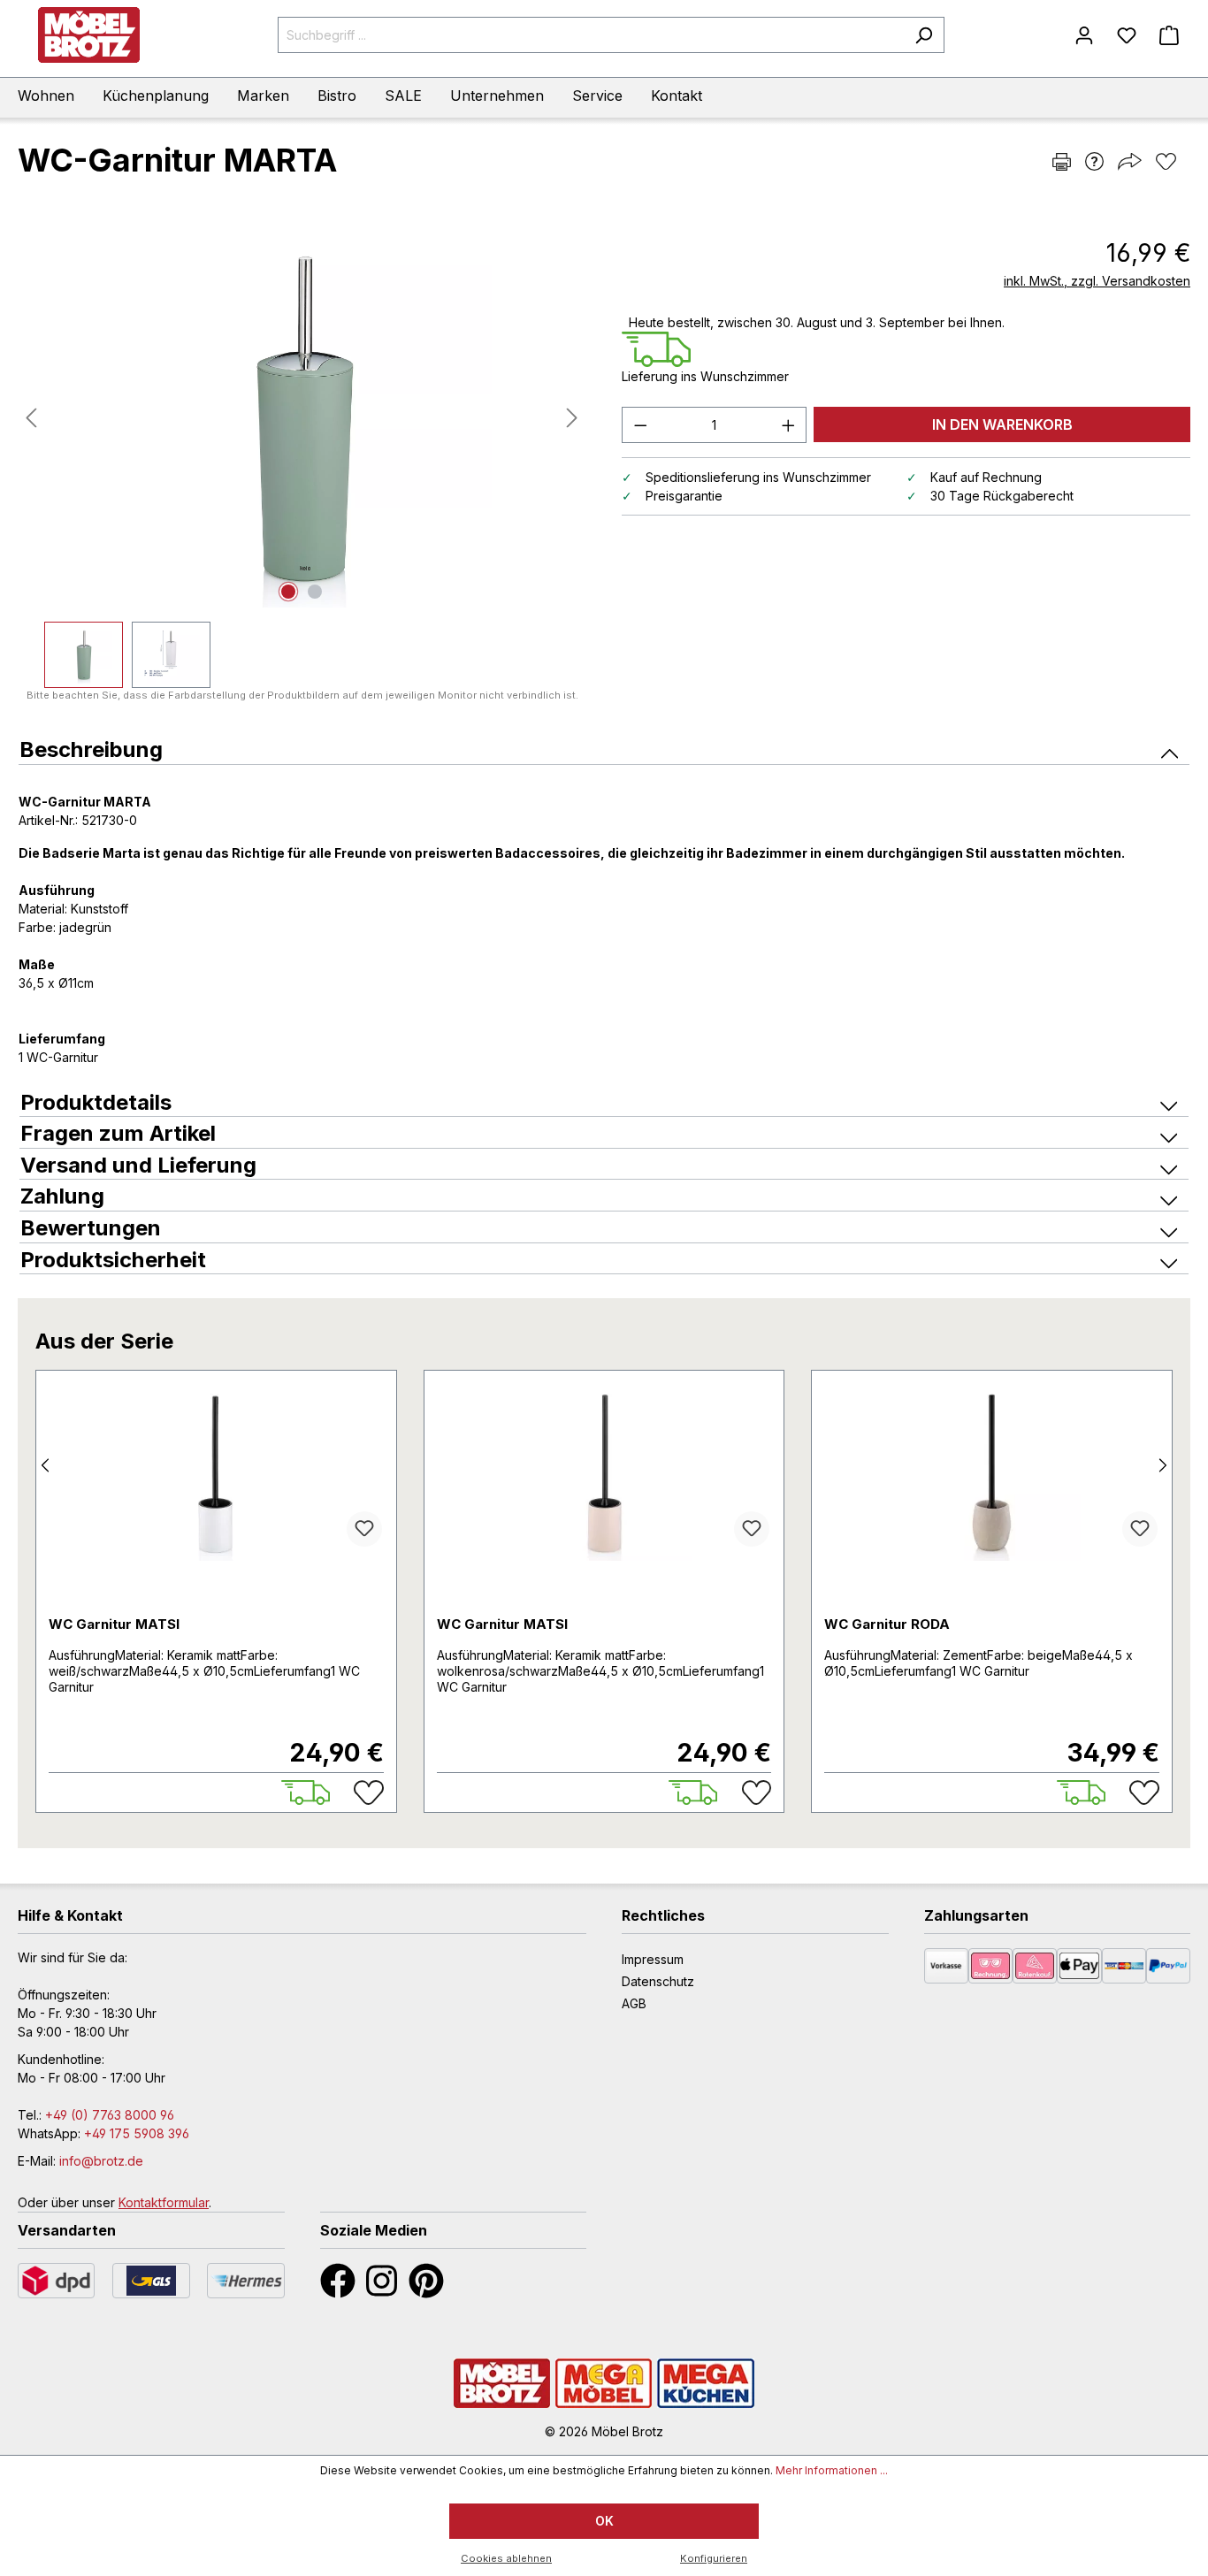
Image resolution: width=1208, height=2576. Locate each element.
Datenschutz (658, 1981)
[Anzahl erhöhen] (789, 425)
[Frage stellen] (1094, 161)
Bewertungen (91, 1228)
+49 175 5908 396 (137, 2133)
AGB (634, 2003)
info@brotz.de (101, 2161)
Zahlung (62, 1196)
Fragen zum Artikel (118, 1133)
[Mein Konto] (1084, 35)
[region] (302, 458)
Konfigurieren (714, 2558)
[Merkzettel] (1127, 35)
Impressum (653, 1959)
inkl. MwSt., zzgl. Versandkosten (1097, 281)
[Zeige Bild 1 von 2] (288, 592)
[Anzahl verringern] (640, 425)
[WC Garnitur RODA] (992, 1472)
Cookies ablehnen (506, 2558)
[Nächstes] (572, 418)
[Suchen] (924, 35)
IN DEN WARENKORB (1002, 424)
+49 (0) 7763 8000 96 (110, 2115)
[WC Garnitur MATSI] (216, 1472)
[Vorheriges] (31, 418)
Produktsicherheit (113, 1260)
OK (604, 2521)
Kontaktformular (164, 2202)
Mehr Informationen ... (832, 2470)
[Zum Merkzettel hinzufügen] (364, 1529)
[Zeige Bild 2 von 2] (315, 592)
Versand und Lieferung (138, 1165)
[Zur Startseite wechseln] (88, 35)
